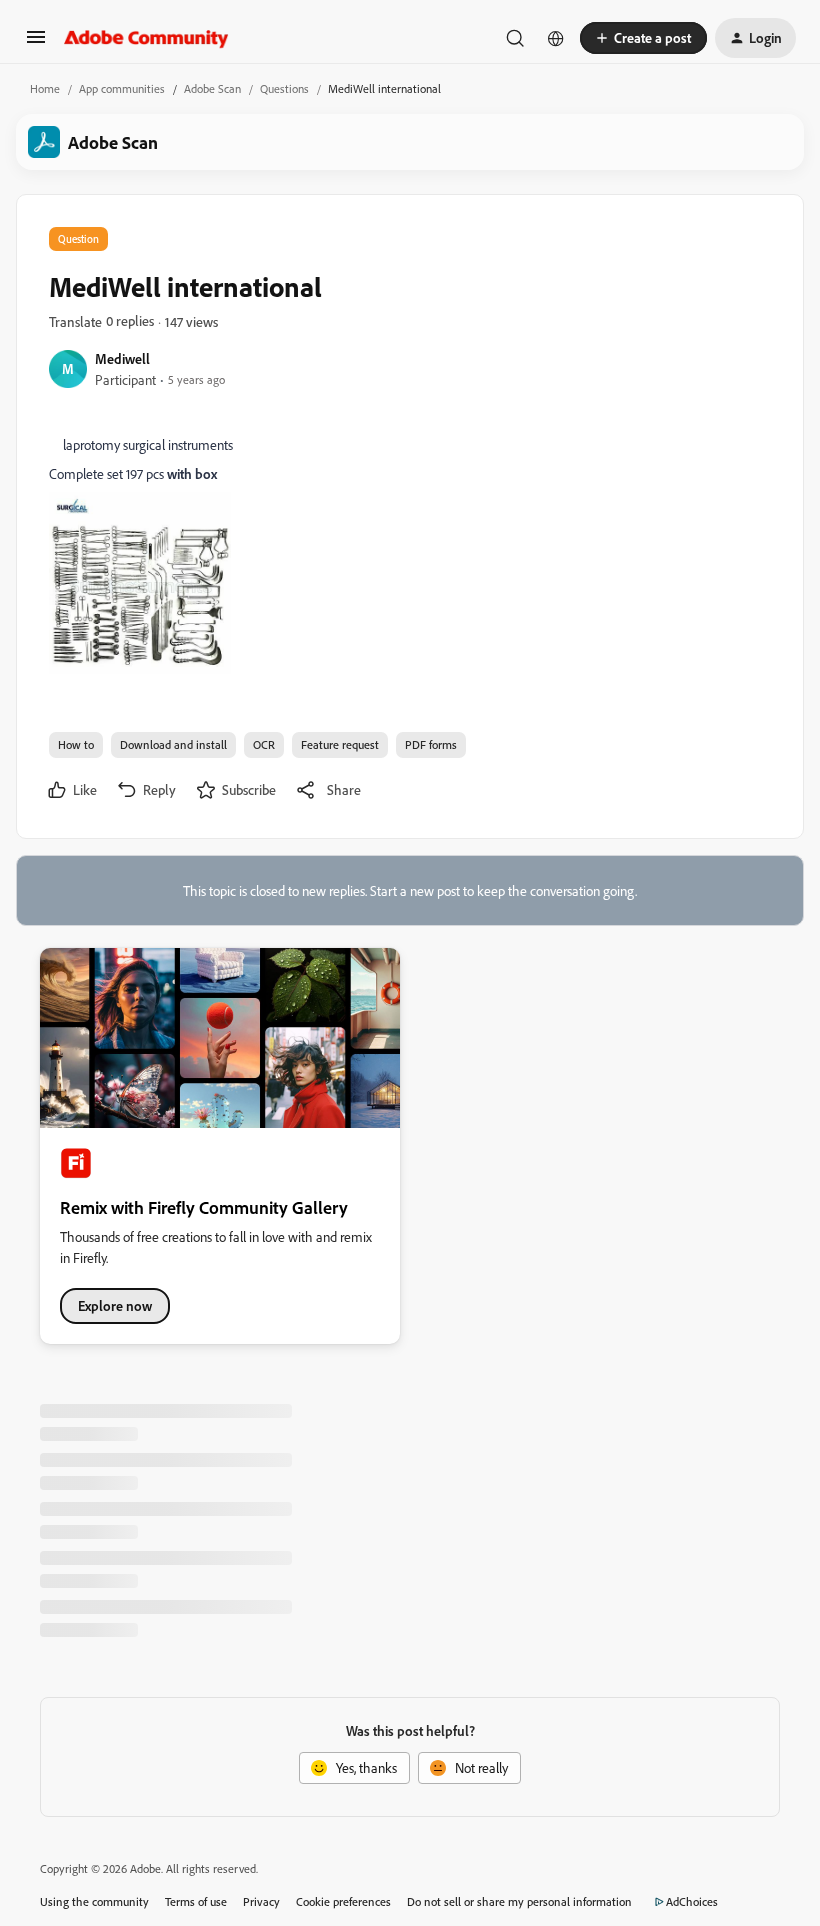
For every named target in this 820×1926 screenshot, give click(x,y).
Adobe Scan (212, 88)
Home (45, 88)
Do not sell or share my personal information (519, 1901)
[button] (36, 43)
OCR (264, 744)
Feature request (340, 744)
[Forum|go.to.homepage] (146, 38)
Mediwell (122, 358)
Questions (284, 88)
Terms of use (196, 1901)
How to (76, 744)
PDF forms (431, 744)
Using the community (94, 1901)
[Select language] (556, 38)
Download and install (173, 744)
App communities (122, 88)
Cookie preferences (343, 1901)
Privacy (261, 1901)
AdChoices (692, 1901)
